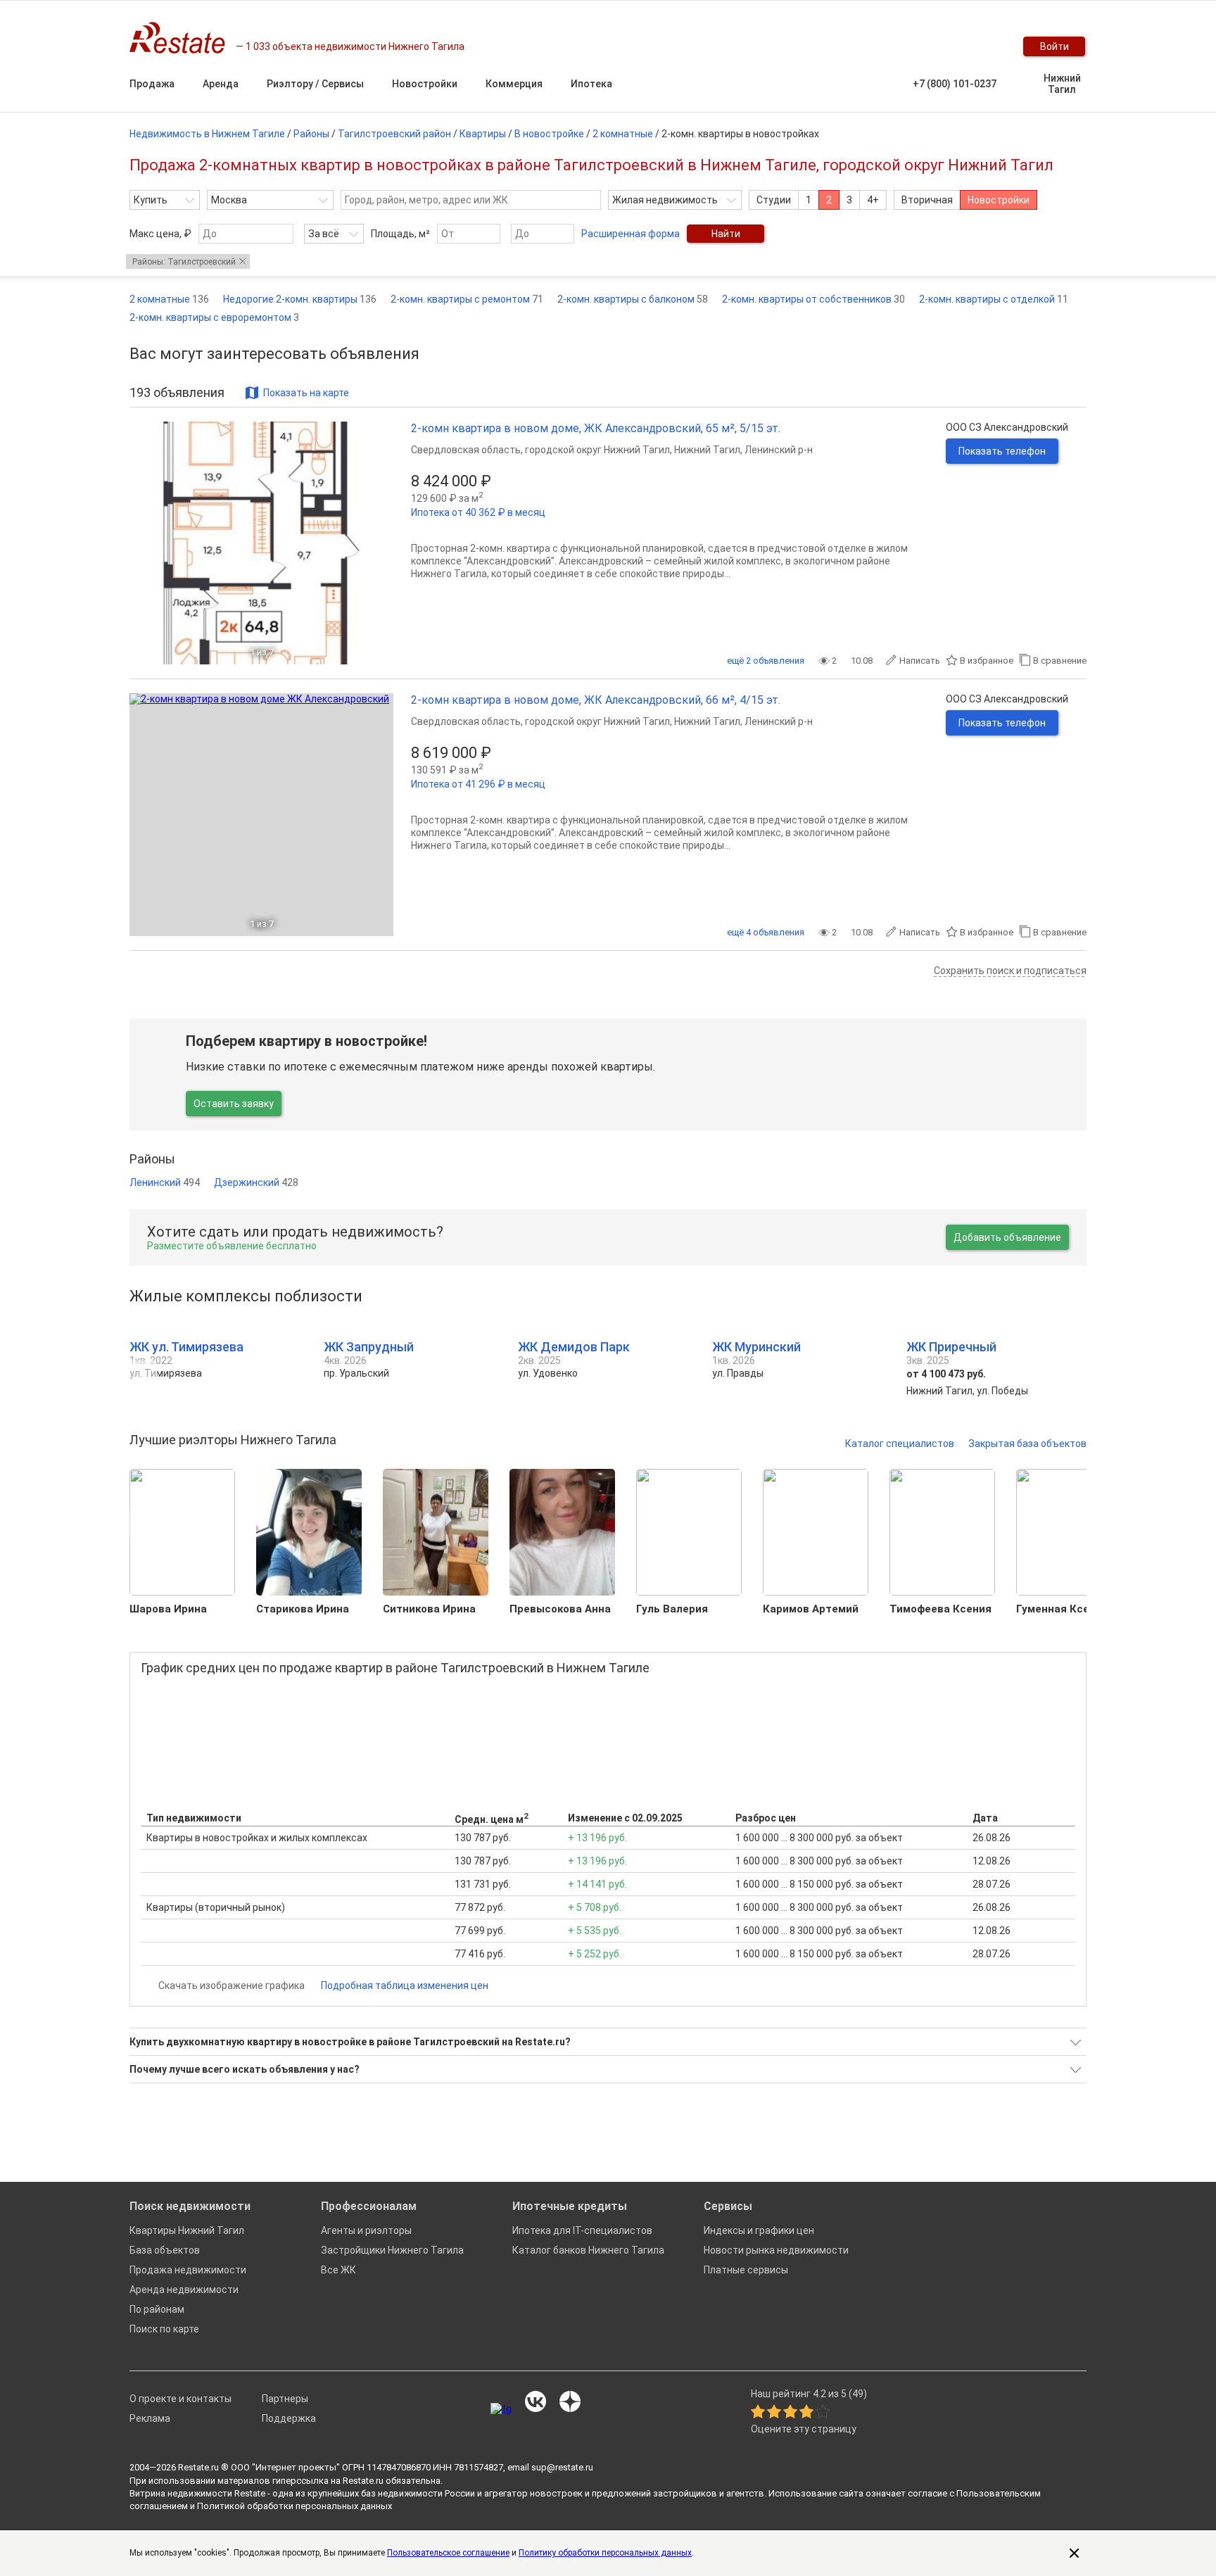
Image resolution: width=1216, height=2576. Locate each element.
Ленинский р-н (779, 450)
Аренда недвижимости (184, 2290)
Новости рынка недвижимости (776, 2250)
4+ (873, 200)
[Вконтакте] (536, 2403)
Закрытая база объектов (1027, 1444)
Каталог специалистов (900, 1444)
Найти (726, 234)
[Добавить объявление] (904, 46)
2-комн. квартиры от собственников (813, 299)
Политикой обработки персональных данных (294, 2506)
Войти (1054, 46)
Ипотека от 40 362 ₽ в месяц (478, 512)
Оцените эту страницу (804, 2429)
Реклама (150, 2418)
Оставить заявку (234, 1104)
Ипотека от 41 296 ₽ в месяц (478, 784)
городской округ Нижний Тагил (597, 450)
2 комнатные (169, 299)
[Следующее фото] (377, 543)
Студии (774, 200)
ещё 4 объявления (766, 932)
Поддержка (289, 2418)
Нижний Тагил (1062, 84)
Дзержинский (256, 1182)
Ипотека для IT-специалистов (582, 2230)
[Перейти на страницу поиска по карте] (932, 46)
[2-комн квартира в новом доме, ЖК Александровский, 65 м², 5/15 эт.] (261, 543)
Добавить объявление (1007, 1237)
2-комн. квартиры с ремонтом (467, 299)
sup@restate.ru (562, 2467)
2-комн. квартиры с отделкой (994, 299)
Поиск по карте (164, 2329)
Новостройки (999, 200)
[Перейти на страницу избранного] (988, 46)
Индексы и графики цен (759, 2230)
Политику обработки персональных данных (605, 2553)
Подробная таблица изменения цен (405, 1985)
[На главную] (183, 38)
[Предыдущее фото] (146, 543)
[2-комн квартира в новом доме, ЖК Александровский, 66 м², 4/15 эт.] (261, 815)
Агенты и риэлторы (366, 2230)
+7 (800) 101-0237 (955, 84)
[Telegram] (501, 2408)
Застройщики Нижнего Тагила (392, 2250)
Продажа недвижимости (188, 2270)
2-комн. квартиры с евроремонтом (214, 317)
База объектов (165, 2250)
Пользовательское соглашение (448, 2553)
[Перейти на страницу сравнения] (960, 46)
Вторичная (927, 200)
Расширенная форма (631, 234)
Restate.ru (198, 2467)
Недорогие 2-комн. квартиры (300, 299)
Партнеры (285, 2399)
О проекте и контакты (180, 2399)
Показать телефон (1002, 451)
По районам (157, 2309)
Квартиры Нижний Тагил (187, 2230)
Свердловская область (466, 450)
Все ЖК (338, 2270)
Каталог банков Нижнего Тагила (588, 2250)
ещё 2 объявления (766, 661)
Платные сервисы (746, 2270)
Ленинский (165, 1182)
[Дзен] (570, 2403)
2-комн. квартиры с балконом (633, 299)
